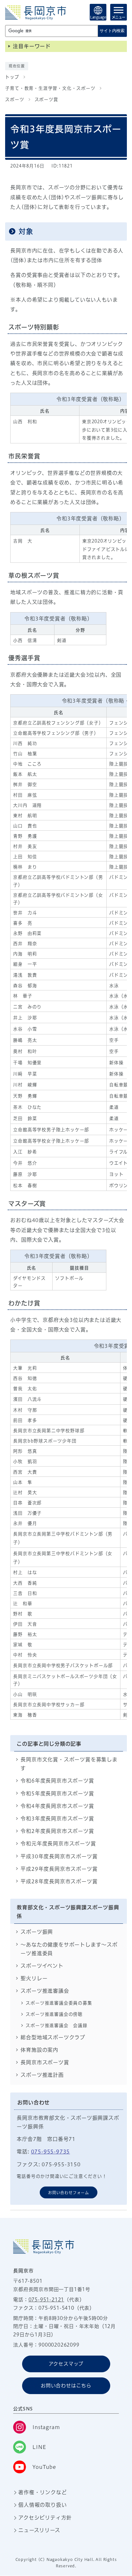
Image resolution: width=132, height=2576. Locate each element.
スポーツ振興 (37, 1932)
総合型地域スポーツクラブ (53, 2037)
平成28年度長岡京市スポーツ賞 (59, 1881)
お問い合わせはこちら (66, 2386)
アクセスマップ (66, 2364)
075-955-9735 (51, 2152)
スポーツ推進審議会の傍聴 (54, 2014)
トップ (12, 77)
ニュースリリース (39, 2530)
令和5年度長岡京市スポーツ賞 (57, 1793)
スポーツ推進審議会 (45, 1991)
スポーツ (15, 99)
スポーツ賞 (46, 99)
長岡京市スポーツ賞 (45, 2062)
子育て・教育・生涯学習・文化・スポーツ (50, 88)
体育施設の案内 (39, 2050)
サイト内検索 (112, 31)
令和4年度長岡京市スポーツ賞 (57, 1806)
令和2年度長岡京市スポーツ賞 (57, 1831)
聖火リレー (34, 1978)
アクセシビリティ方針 (45, 2518)
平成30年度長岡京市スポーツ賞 (59, 1856)
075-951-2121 (46, 2300)
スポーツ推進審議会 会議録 (56, 2025)
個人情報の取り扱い (42, 2505)
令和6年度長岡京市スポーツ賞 (57, 1781)
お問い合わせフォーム (69, 2193)
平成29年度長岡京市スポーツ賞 (59, 1869)
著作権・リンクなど (42, 2492)
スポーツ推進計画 (42, 2075)
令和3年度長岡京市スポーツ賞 (57, 1819)
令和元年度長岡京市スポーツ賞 (58, 1844)
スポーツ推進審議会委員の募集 (59, 2003)
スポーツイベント (42, 1966)
